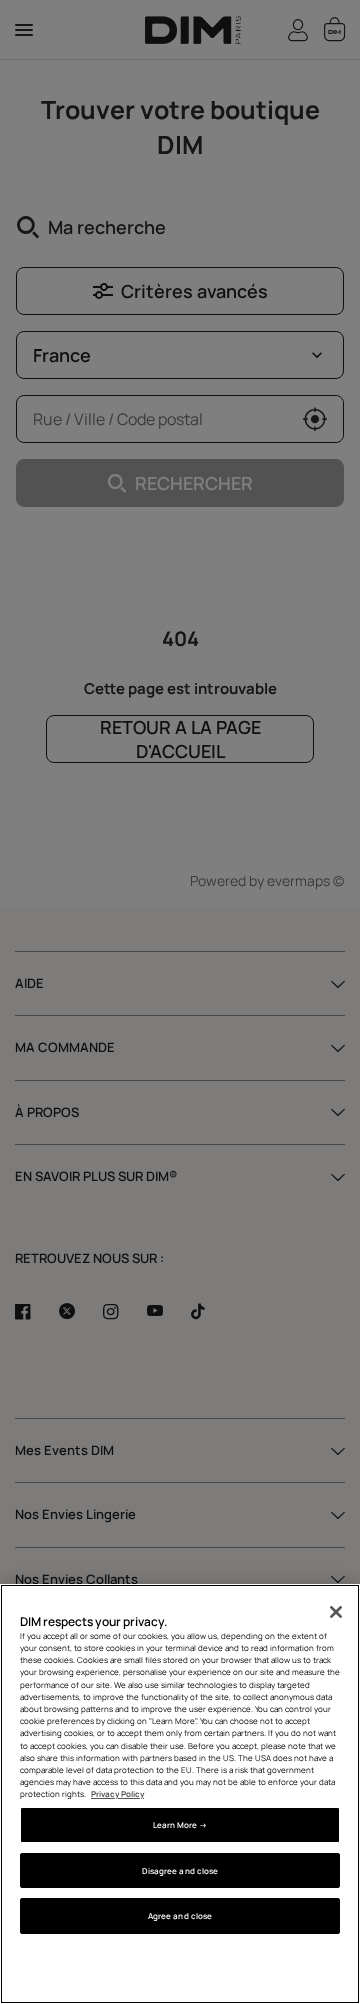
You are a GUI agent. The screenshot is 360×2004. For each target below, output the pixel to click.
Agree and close (180, 1915)
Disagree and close (180, 1870)
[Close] (336, 1612)
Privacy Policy (117, 1793)
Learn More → (180, 1824)
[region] (180, 1794)
